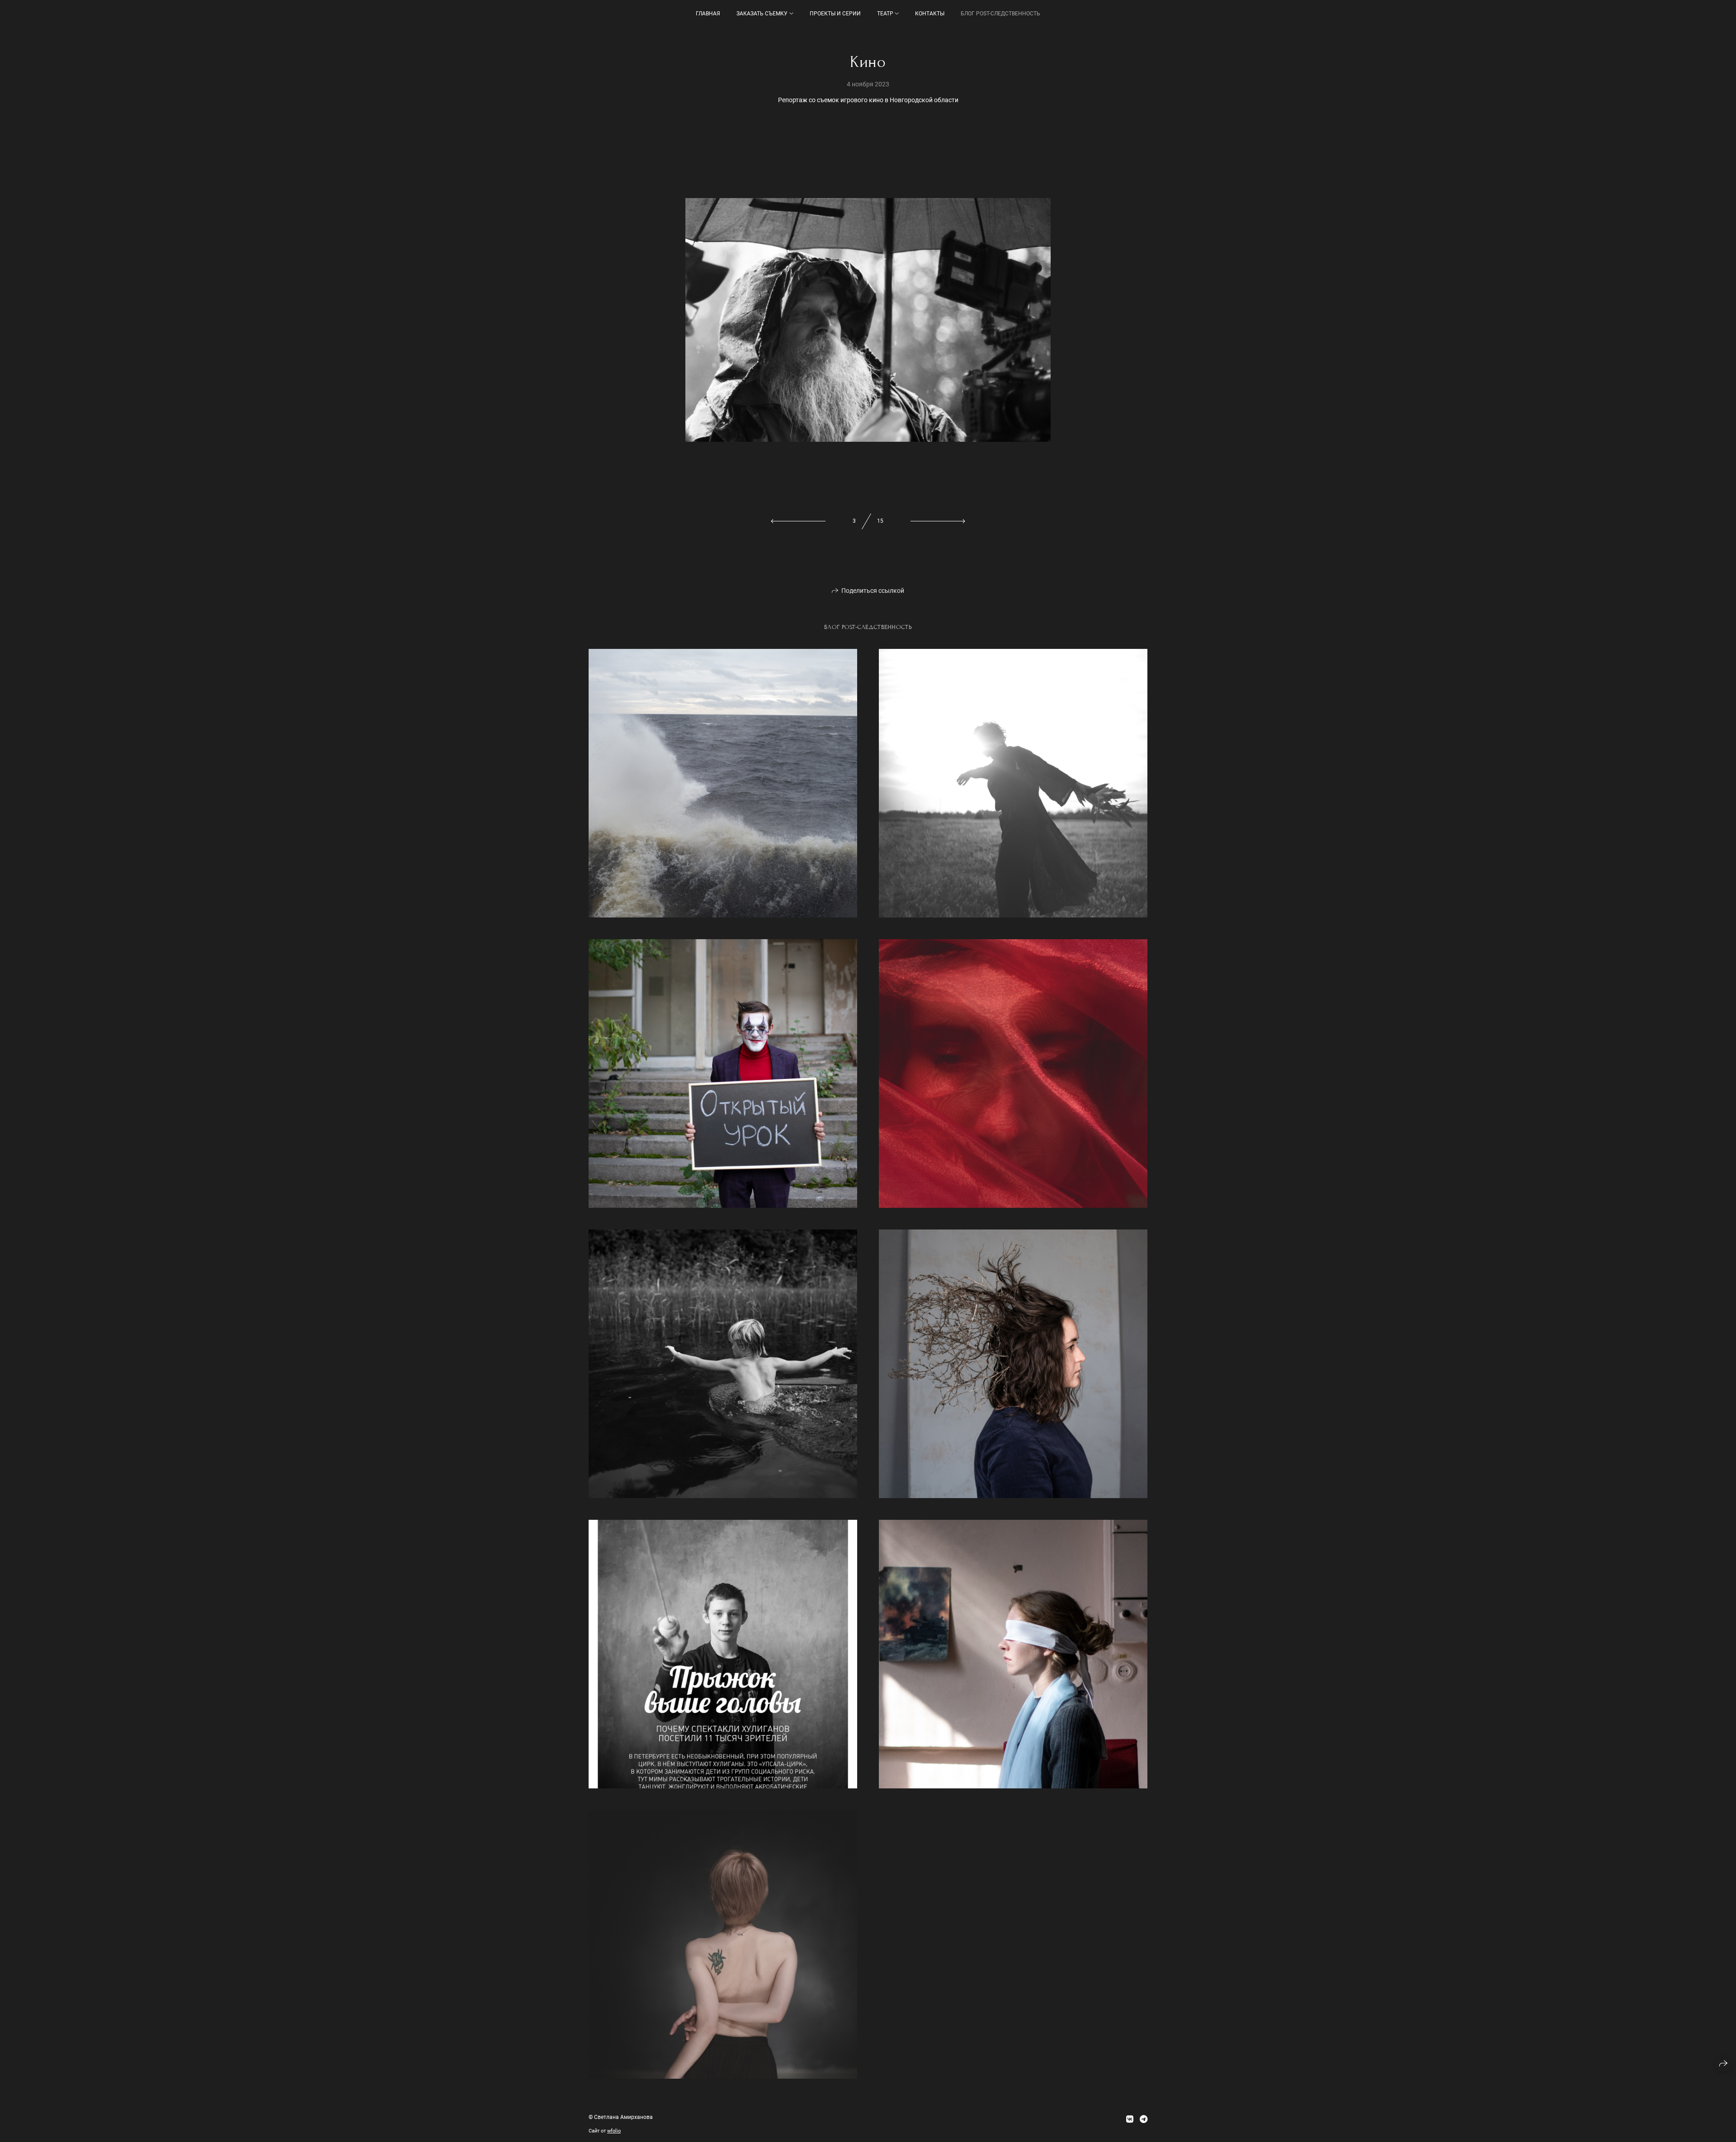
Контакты (930, 14)
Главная (708, 14)
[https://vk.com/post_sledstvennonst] (1130, 2119)
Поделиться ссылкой (873, 591)
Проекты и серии (835, 14)
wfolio (614, 2131)
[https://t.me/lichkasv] (1144, 2119)
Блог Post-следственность (1000, 14)
